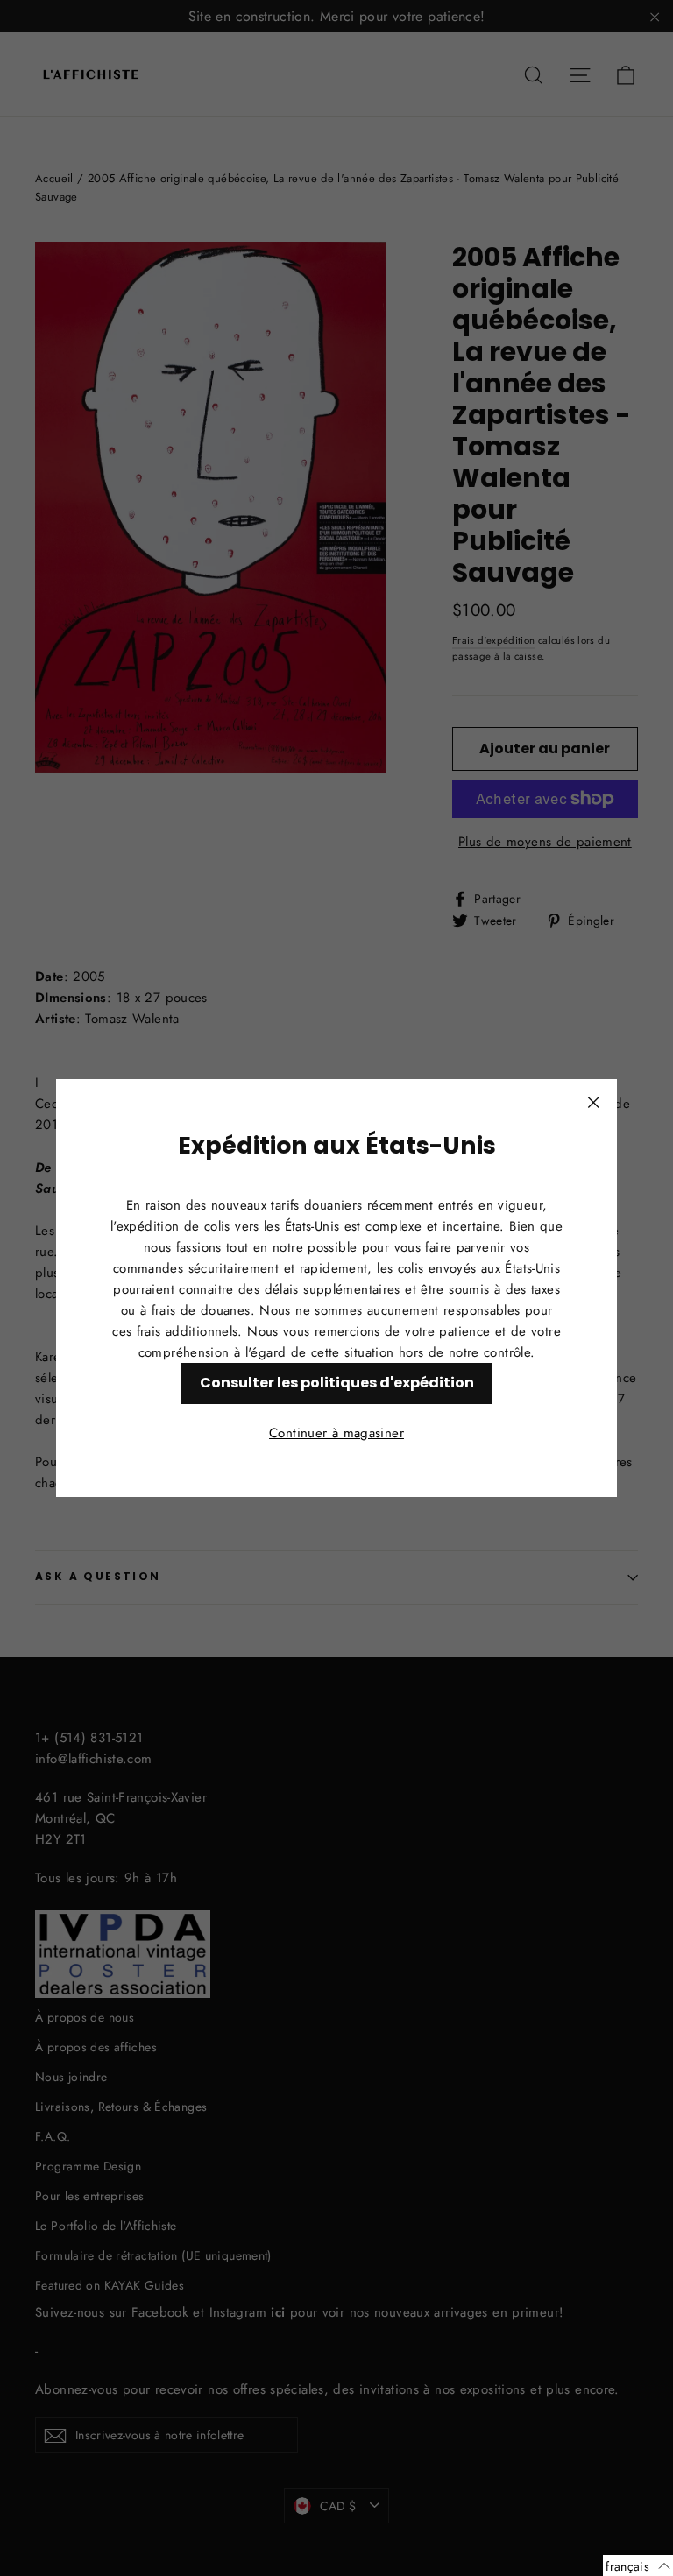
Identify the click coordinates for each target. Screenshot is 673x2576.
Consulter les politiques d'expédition (337, 1383)
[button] (638, 2565)
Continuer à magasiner (336, 1433)
